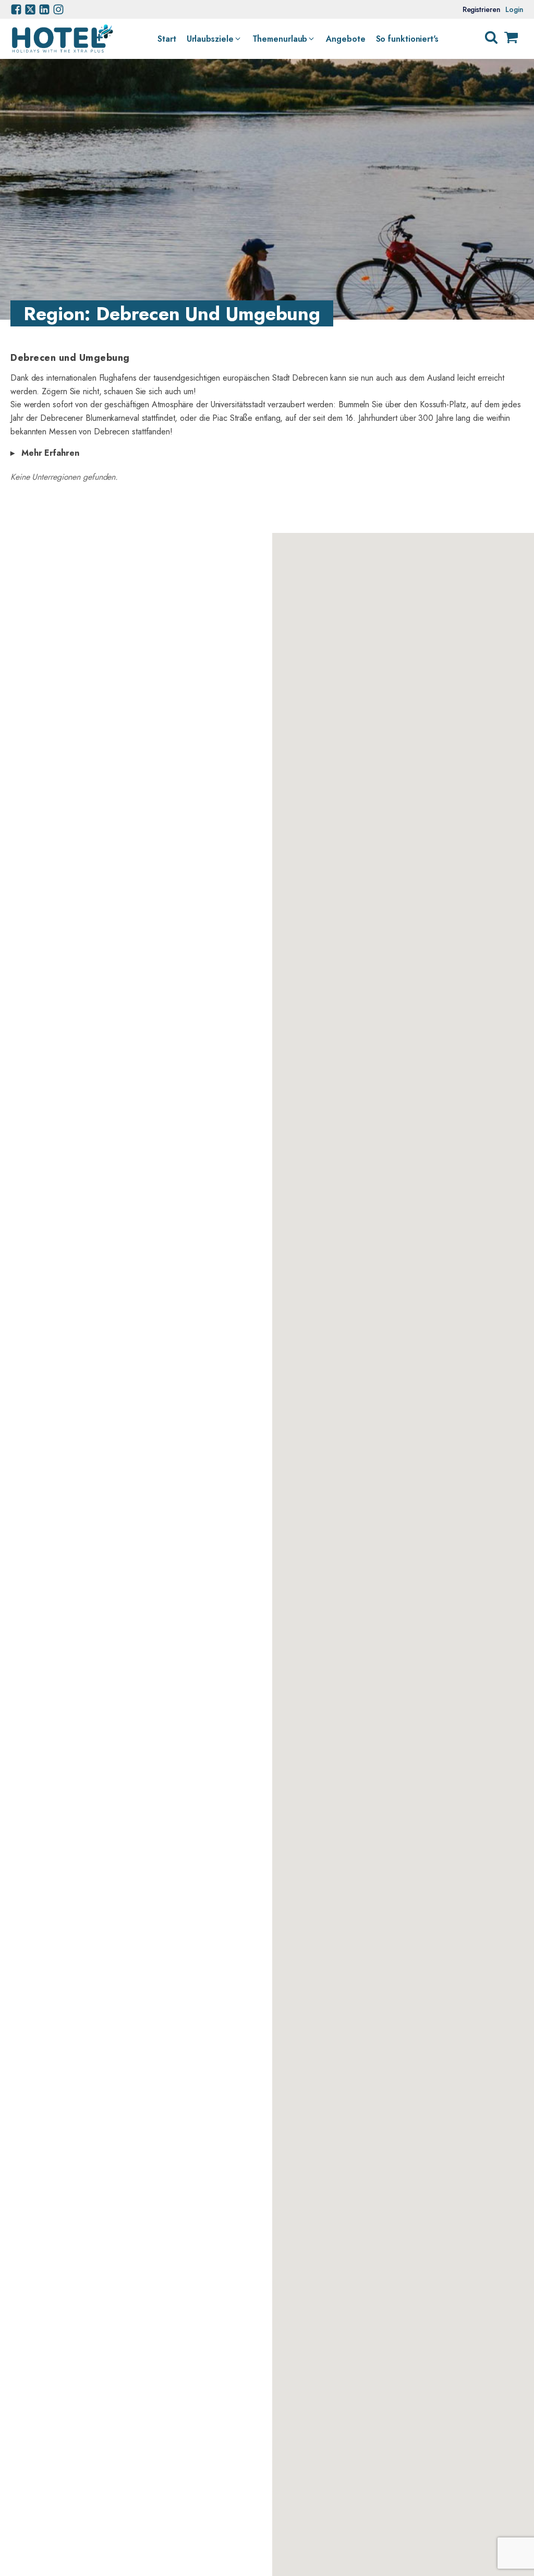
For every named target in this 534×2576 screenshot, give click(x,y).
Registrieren (482, 9)
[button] (214, 39)
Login (514, 9)
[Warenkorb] (511, 39)
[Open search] (491, 38)
